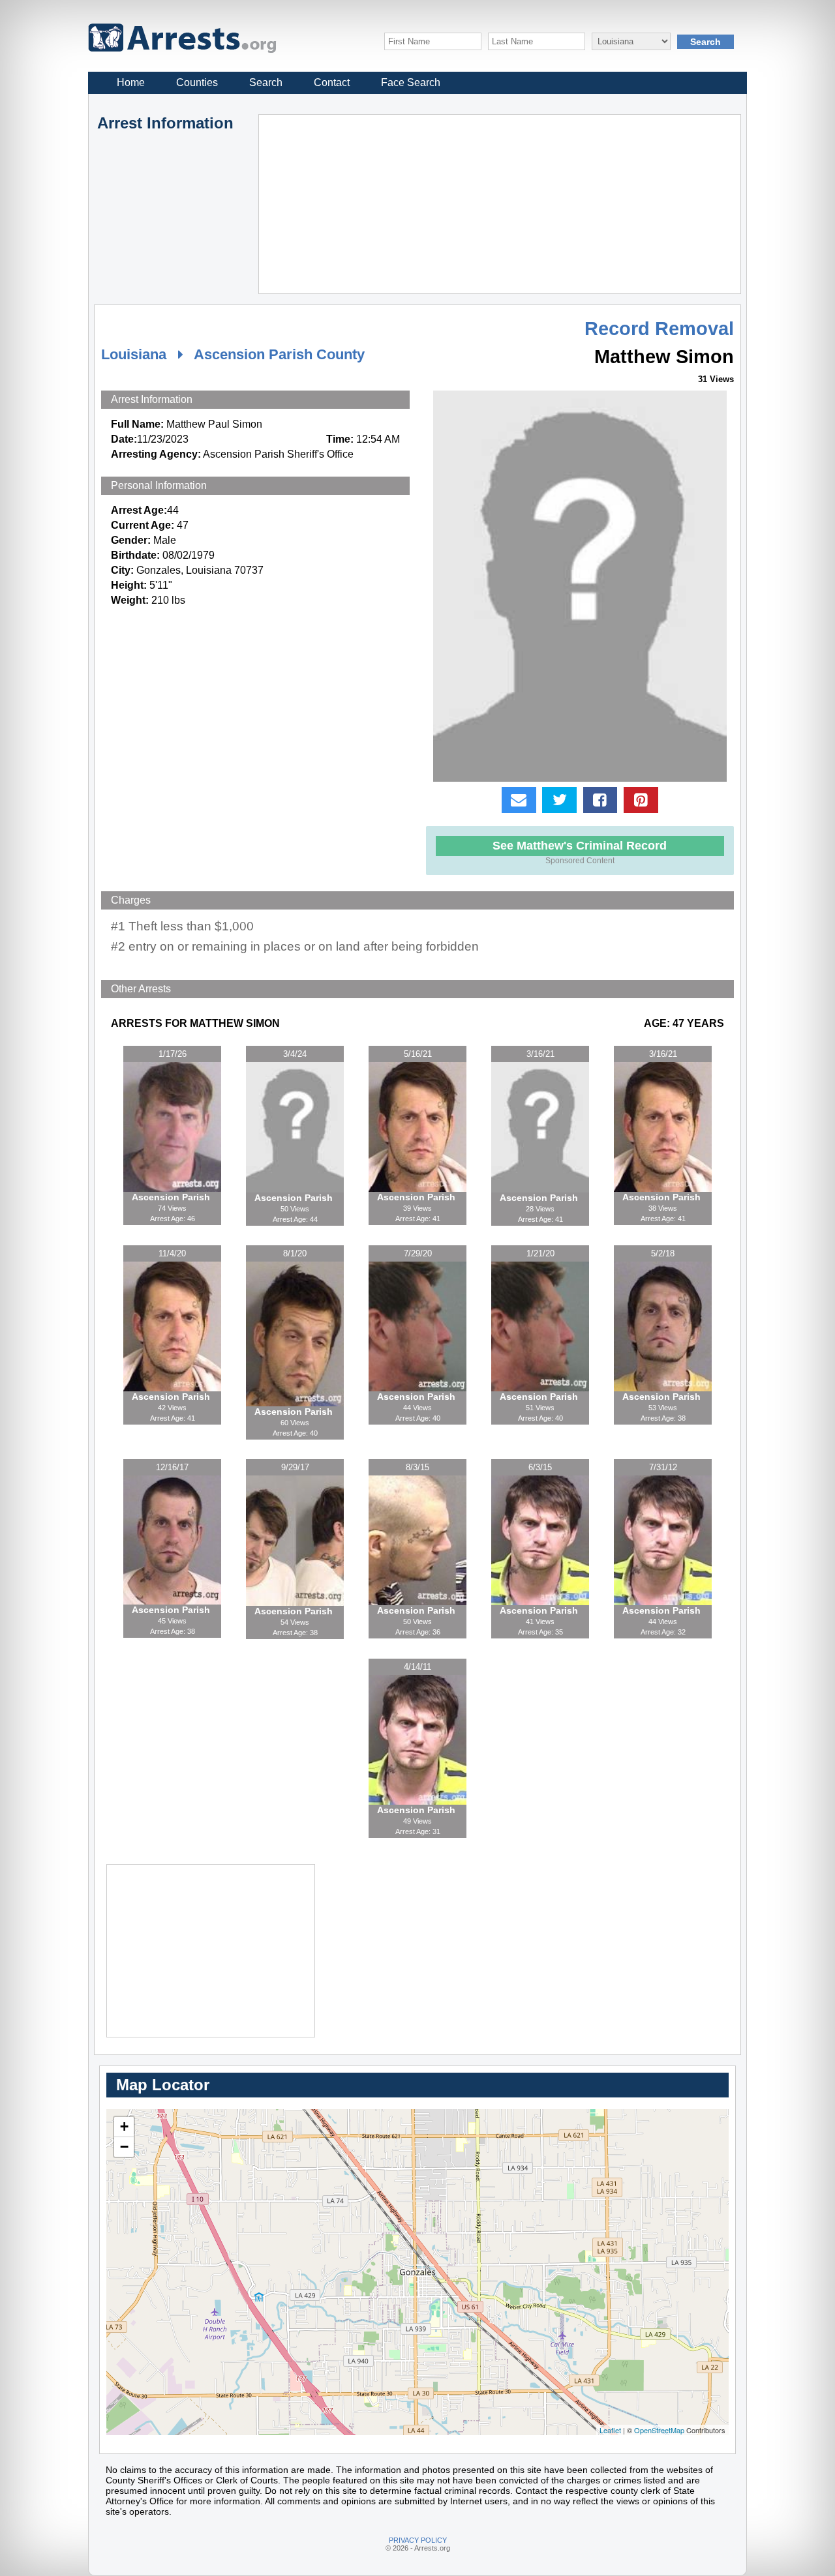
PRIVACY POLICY (418, 2540)
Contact (332, 82)
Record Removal (659, 329)
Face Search (411, 82)
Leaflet (610, 2430)
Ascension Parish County (279, 354)
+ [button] (124, 2126)
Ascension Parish (172, 1197)
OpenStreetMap (659, 2430)
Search (266, 82)
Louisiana (134, 354)
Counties (197, 82)
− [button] (124, 2147)
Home (131, 82)
